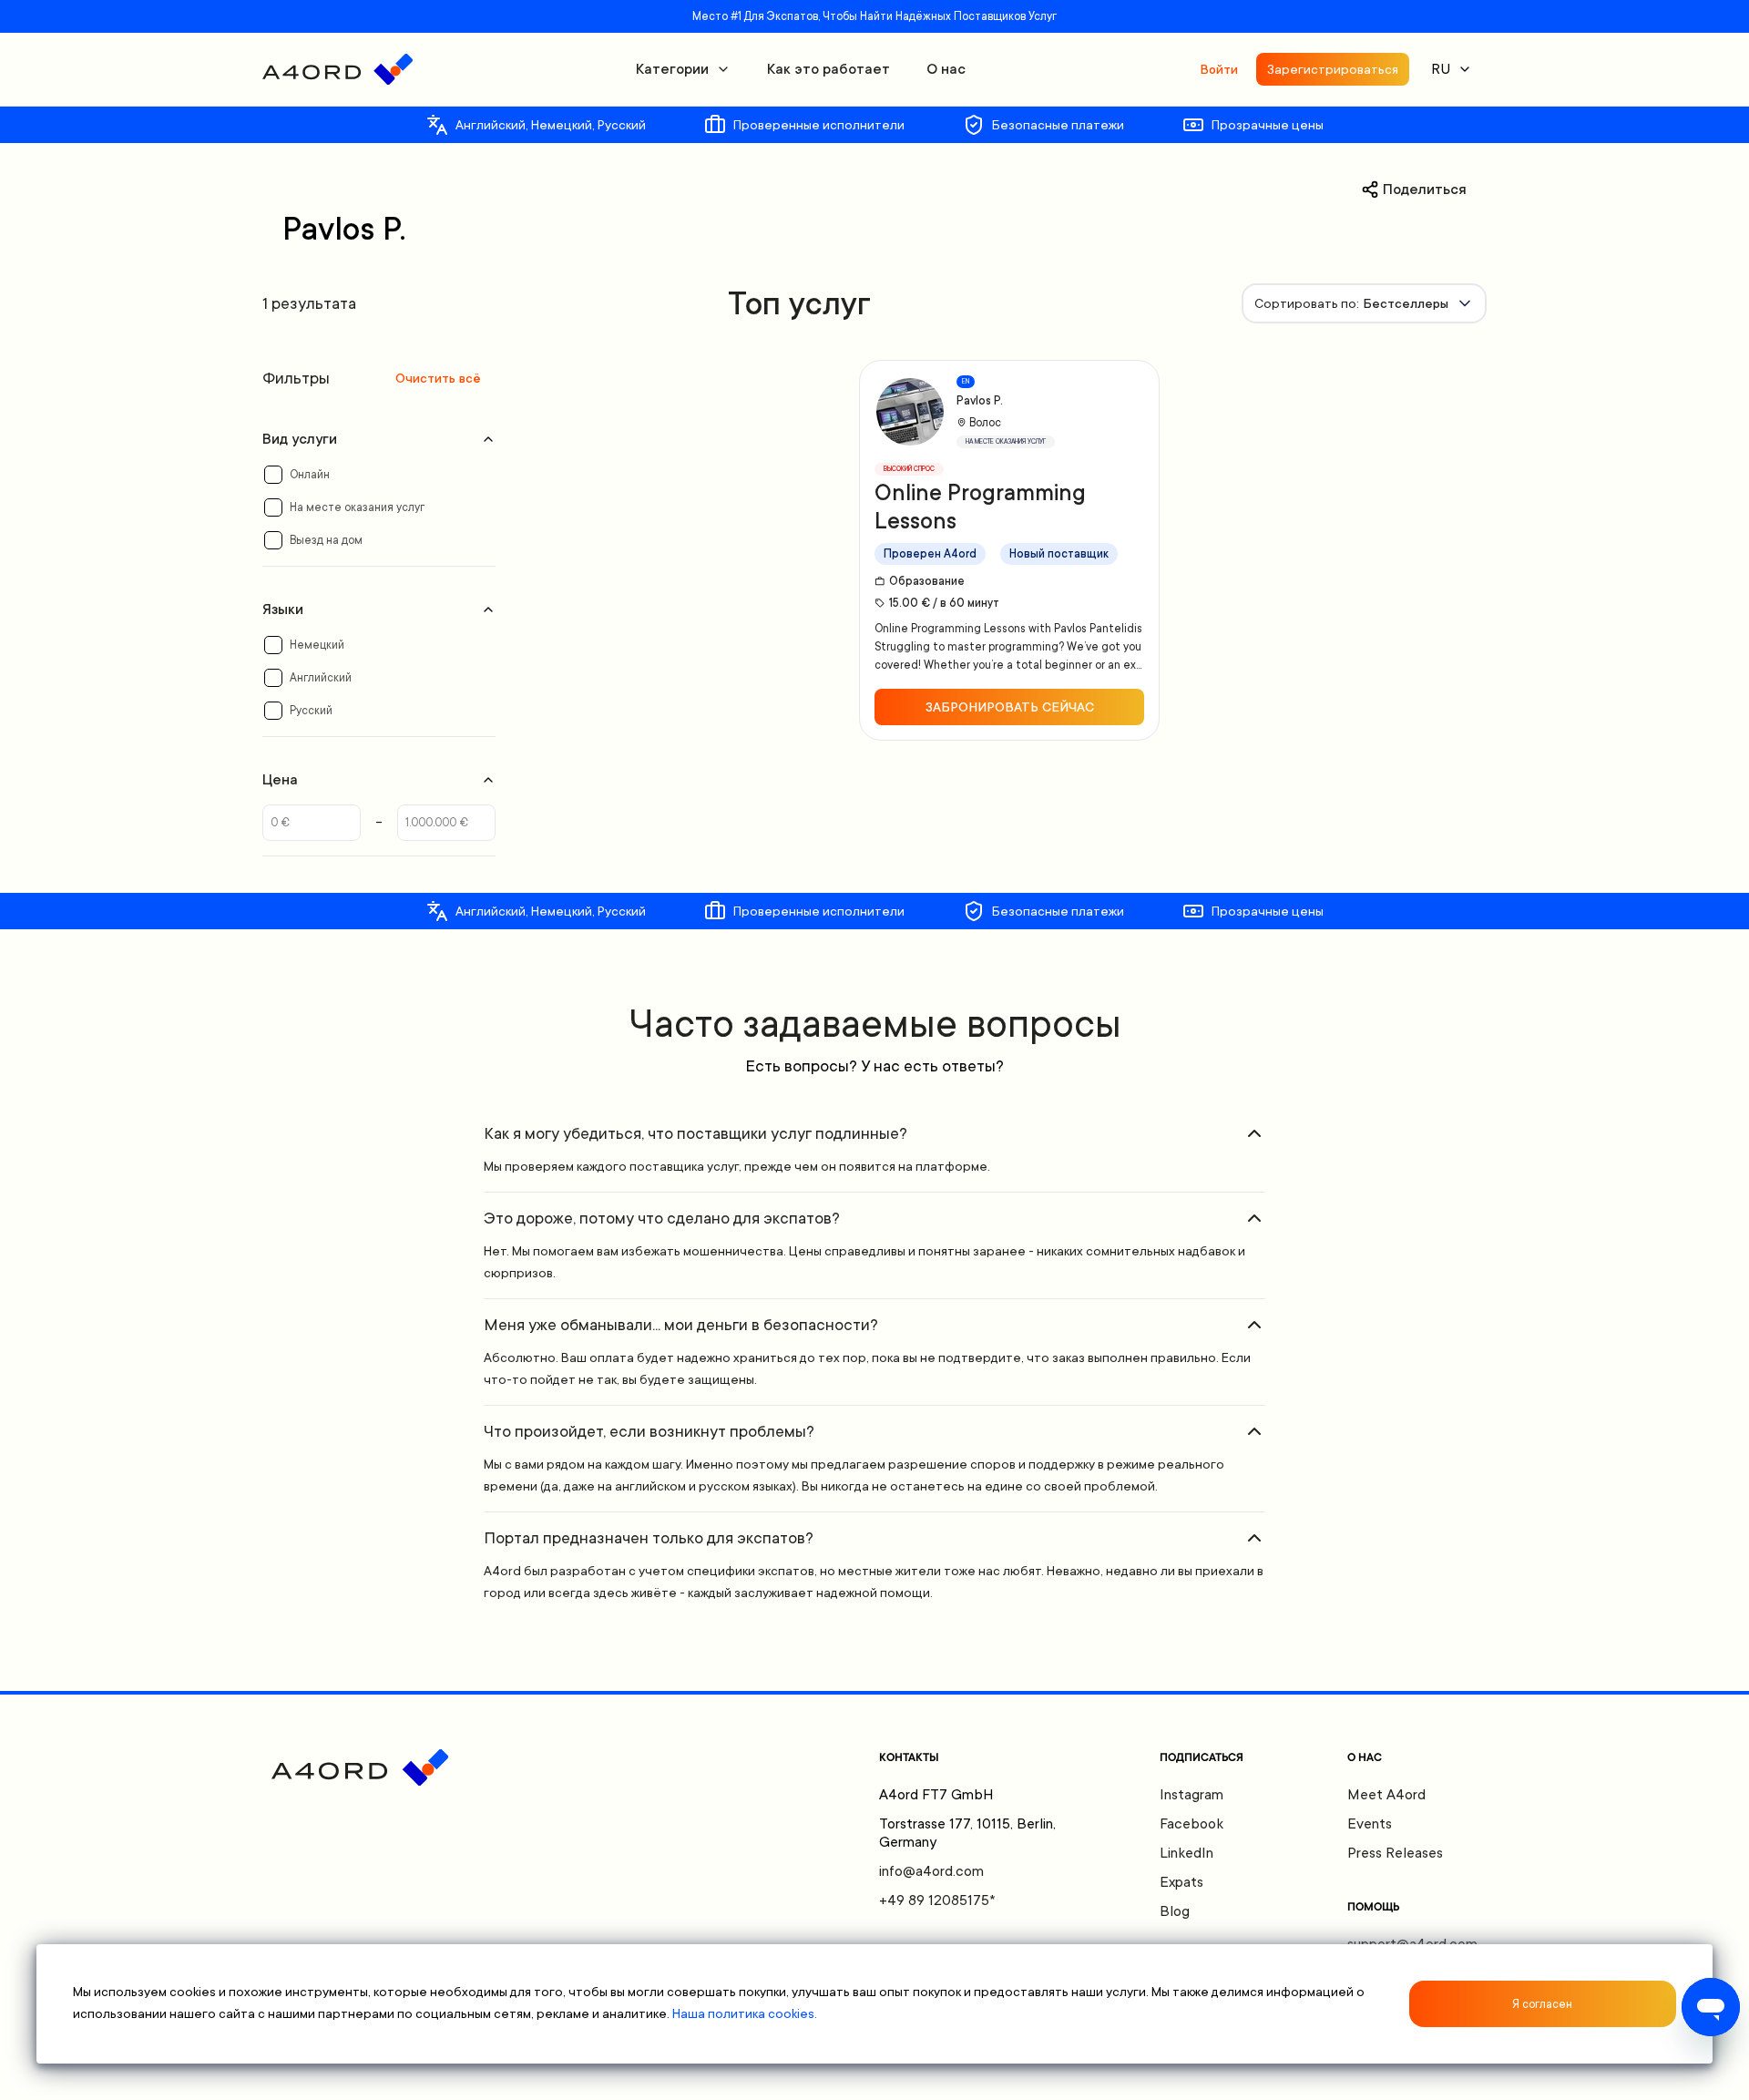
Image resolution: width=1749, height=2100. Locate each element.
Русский (311, 711)
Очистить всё (438, 378)
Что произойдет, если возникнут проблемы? (649, 1431)
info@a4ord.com (931, 1871)
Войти (1219, 69)
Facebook (1192, 1824)
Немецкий (317, 645)
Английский (321, 678)
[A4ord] (338, 69)
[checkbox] (273, 475)
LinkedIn (1186, 1853)
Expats (1181, 1882)
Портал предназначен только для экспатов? (649, 1538)
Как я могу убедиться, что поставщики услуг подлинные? (696, 1133)
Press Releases (1395, 1853)
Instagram (1192, 1795)
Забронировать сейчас (1010, 707)
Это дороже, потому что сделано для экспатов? (662, 1218)
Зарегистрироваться (1333, 69)
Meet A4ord (1386, 1795)
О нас (946, 69)
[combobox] (1364, 303)
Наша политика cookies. (745, 2013)
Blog (1175, 1911)
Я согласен (1542, 2004)
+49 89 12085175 (937, 1900)
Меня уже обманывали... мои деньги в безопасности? (681, 1325)
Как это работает (828, 69)
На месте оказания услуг (357, 507)
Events (1370, 1824)
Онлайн (310, 475)
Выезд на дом (326, 540)
